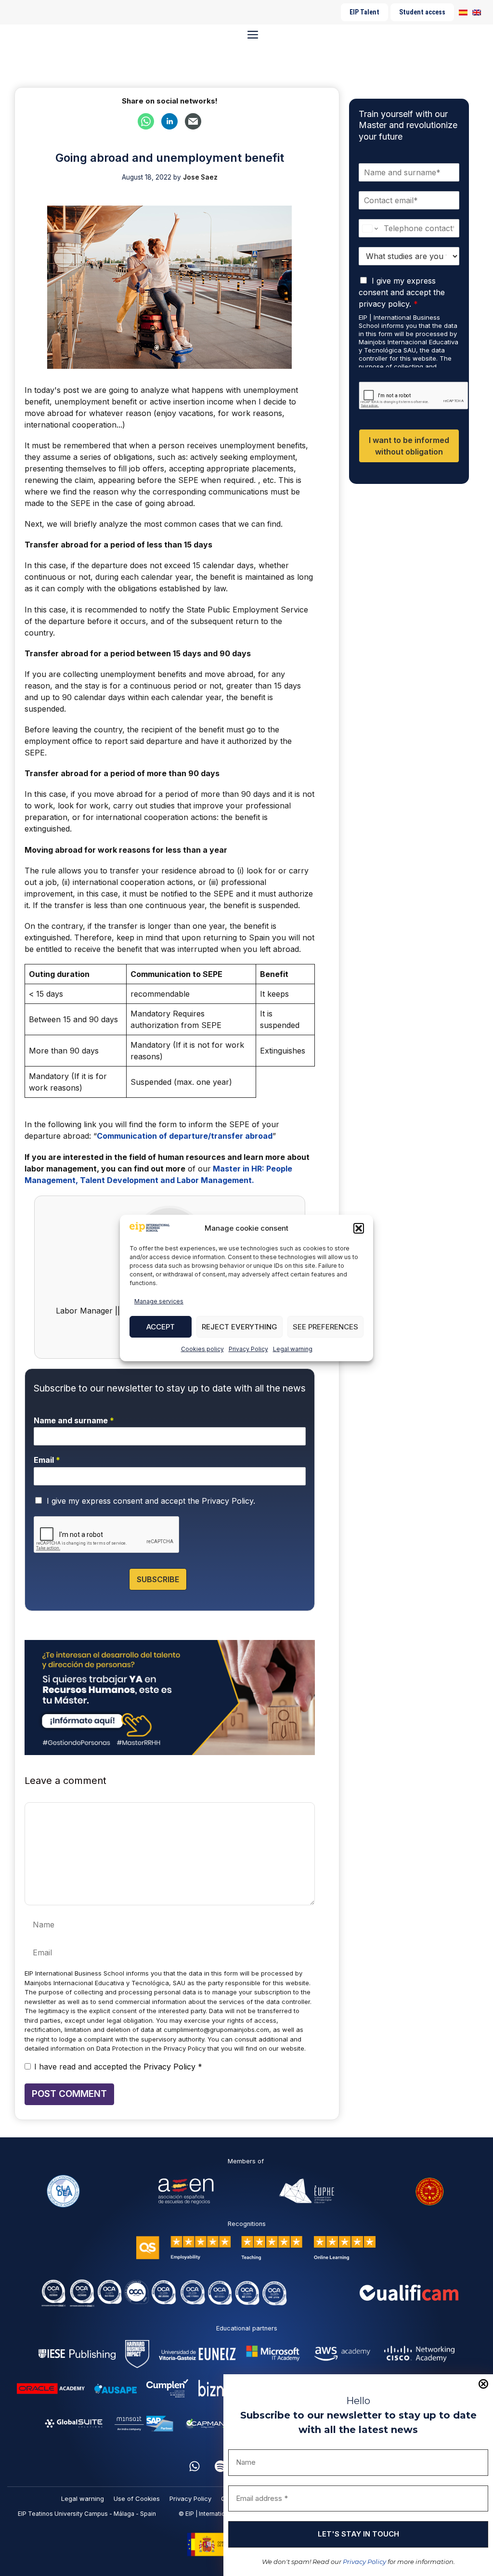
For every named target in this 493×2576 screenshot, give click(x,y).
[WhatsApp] (195, 2466)
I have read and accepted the (118, 2067)
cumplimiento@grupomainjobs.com (216, 2030)
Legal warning (293, 1349)
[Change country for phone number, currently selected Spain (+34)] (370, 228)
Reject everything (240, 1327)
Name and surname (74, 1420)
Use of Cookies (137, 2498)
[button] (359, 1228)
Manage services (159, 1301)
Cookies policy (202, 1349)
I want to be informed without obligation (409, 446)
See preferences (325, 1327)
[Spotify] (221, 2466)
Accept (161, 1327)
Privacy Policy (248, 1349)
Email (47, 1460)
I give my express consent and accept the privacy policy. (402, 292)
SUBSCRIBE (158, 1579)
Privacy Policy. (228, 1501)
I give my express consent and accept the (151, 1501)
